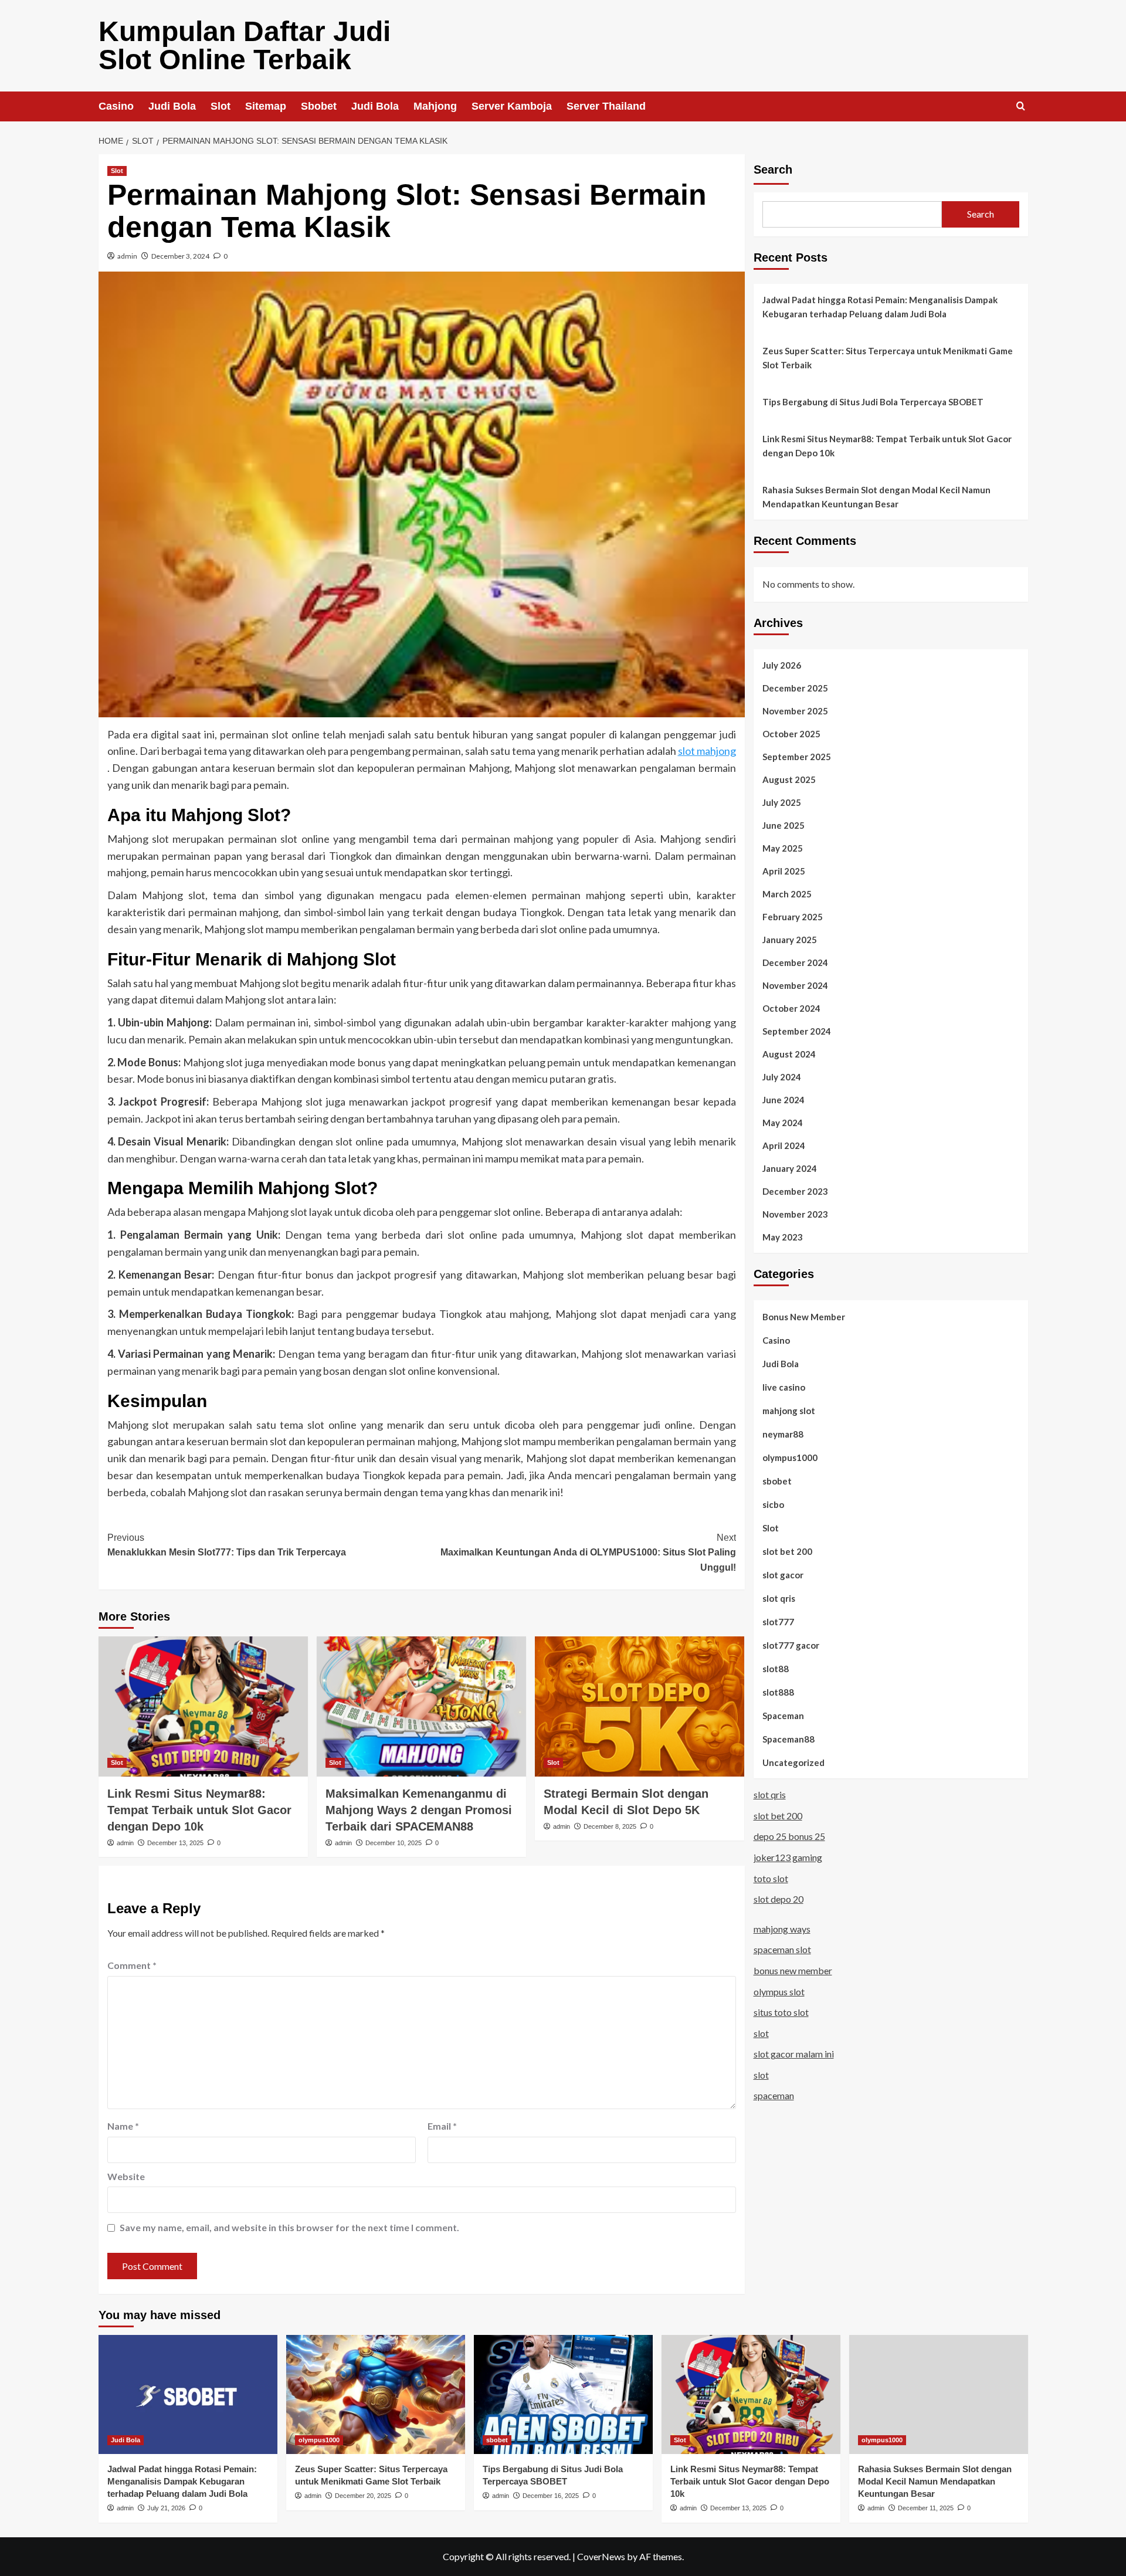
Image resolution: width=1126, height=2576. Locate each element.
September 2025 (797, 756)
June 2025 (784, 825)
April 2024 (784, 1145)
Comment (132, 1965)
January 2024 (790, 1168)
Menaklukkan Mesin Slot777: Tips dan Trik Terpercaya (227, 1545)
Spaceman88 (788, 1738)
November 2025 (795, 710)
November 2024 (795, 985)
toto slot (771, 1878)
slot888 (778, 1692)
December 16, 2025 (551, 2496)
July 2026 (782, 665)
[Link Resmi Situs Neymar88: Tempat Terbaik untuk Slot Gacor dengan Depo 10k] (203, 1706)
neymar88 (783, 1433)
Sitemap (266, 106)
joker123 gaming (788, 1857)
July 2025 (782, 802)
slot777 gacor (791, 1645)
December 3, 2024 (180, 256)
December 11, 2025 (926, 2508)
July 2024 (782, 1076)
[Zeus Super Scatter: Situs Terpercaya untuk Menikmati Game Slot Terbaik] (376, 2394)
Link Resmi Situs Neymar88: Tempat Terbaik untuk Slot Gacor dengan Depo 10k (199, 1810)
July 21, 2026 (166, 2508)
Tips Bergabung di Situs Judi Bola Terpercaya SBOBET (873, 402)
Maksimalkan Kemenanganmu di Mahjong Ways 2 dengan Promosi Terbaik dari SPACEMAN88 (419, 1810)
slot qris (779, 1598)
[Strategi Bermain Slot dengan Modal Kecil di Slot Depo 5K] (640, 1706)
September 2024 (797, 1031)
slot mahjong (707, 751)
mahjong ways (782, 1929)
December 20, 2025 (363, 2496)
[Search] (1021, 106)
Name (123, 2126)
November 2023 (795, 1214)
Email (442, 2126)
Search (773, 170)
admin (127, 256)
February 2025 (793, 916)
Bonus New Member (804, 1316)
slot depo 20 (779, 1899)
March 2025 (787, 893)
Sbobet (319, 106)
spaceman (774, 2095)
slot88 (776, 1668)
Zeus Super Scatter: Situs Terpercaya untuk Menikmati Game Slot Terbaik (888, 358)
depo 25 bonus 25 (789, 1836)
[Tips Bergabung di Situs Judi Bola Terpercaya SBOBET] (563, 2394)
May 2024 (783, 1122)
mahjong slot (789, 1410)
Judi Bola (172, 106)
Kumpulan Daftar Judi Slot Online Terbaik (245, 45)
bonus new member (793, 1970)
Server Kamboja (512, 106)
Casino (116, 106)
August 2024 (789, 1053)
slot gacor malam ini (794, 2054)
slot (761, 2033)
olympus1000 (790, 1457)
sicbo (773, 1504)
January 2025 (790, 939)
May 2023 (783, 1236)
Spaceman (783, 1715)
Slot (221, 106)
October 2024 (791, 1008)
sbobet (777, 1480)
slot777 (778, 1621)
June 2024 (784, 1099)
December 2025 (795, 687)
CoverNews (601, 2556)
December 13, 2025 (175, 1843)
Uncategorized (793, 1762)
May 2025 (783, 848)
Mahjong (435, 106)
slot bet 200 (787, 1551)
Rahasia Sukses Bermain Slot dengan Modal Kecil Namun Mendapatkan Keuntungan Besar (876, 497)
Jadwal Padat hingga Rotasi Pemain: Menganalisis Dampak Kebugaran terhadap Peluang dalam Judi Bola (880, 307)
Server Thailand (606, 106)
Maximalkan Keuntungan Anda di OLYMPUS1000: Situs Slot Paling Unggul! (588, 1553)
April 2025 (784, 870)
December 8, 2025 (610, 1826)
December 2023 (795, 1191)
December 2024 (795, 962)
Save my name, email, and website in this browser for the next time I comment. (289, 2227)
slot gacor (783, 1574)
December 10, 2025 (394, 1843)
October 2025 (791, 733)
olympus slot (779, 1991)
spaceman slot (782, 1949)
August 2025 (789, 779)
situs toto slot (781, 2012)
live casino (784, 1387)
